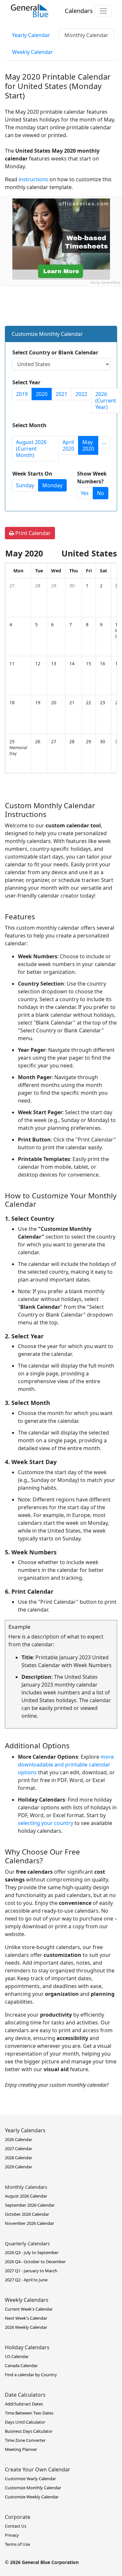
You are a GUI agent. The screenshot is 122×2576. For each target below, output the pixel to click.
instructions (33, 179)
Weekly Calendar (33, 52)
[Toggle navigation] (103, 11)
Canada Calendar (21, 2366)
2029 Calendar (19, 2167)
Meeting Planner (21, 2449)
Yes (85, 493)
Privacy (12, 2535)
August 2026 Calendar (26, 2196)
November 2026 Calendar (29, 2223)
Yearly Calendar (31, 35)
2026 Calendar (19, 2139)
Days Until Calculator (25, 2422)
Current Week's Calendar (29, 2309)
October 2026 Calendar (27, 2214)
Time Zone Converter (25, 2440)
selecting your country (46, 1823)
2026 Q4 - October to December (35, 2262)
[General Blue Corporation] (30, 11)
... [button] (104, 442)
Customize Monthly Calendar (33, 2488)
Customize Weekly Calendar (32, 2497)
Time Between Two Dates (29, 2413)
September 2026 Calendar (30, 2205)
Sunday (25, 485)
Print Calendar (32, 533)
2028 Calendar (19, 2158)
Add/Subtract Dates (24, 2404)
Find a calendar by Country (31, 2375)
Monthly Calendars (26, 2187)
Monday (52, 485)
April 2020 (68, 445)
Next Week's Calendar (26, 2318)
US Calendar (17, 2356)
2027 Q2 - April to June (26, 2280)
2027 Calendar (19, 2149)
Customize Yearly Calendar (30, 2479)
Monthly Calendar (86, 35)
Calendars (79, 11)
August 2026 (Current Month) (31, 449)
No (101, 493)
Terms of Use (17, 2544)
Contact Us (16, 2526)
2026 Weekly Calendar (26, 2327)
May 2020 (88, 445)
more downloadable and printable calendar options (66, 1765)
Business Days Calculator (29, 2431)
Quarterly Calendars (27, 2243)
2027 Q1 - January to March (31, 2271)
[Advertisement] (61, 347)
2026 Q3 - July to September (32, 2252)
